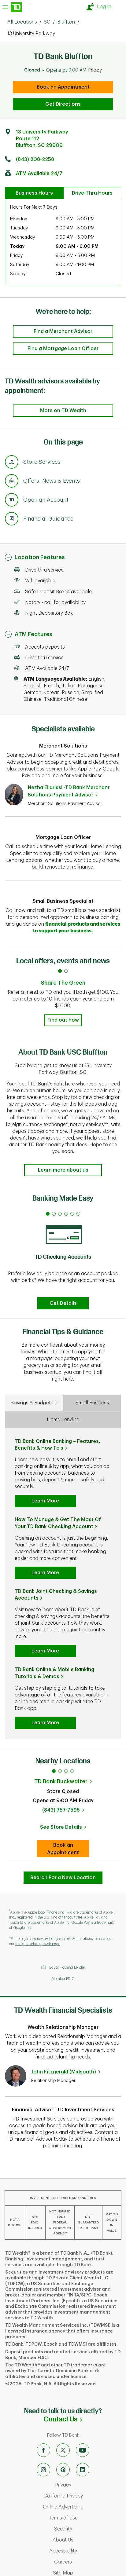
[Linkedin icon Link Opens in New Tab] (83, 2470)
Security (89, 2529)
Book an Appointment (63, 87)
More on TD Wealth (63, 411)
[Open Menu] (12, 7)
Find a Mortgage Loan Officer (63, 349)
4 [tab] (72, 1771)
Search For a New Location (63, 1878)
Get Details (63, 1303)
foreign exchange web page (38, 1944)
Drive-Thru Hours (92, 193)
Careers (89, 2562)
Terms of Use (86, 2518)
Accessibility (86, 2551)
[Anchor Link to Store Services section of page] (12, 463)
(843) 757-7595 (61, 1810)
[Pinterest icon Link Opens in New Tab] (63, 2470)
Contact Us (85, 2419)
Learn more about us (63, 1170)
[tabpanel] (63, 1259)
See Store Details (65, 1829)
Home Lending (63, 1420)
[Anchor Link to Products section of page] (12, 501)
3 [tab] (66, 1771)
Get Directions (63, 104)
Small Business (92, 1403)
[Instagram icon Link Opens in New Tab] (43, 2470)
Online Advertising (83, 2507)
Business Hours (34, 193)
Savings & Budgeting (34, 1403)
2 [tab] (60, 1771)
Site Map (88, 2573)
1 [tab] (54, 1771)
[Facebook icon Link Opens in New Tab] (43, 2450)
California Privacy (83, 2496)
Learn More (45, 1501)
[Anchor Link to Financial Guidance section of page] (12, 520)
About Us (88, 2540)
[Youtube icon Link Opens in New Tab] (83, 2450)
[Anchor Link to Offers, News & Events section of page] (12, 482)
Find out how (63, 1020)
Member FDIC (63, 1979)
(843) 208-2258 (35, 159)
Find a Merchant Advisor (63, 331)
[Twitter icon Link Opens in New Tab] (63, 2450)
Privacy (89, 2485)
